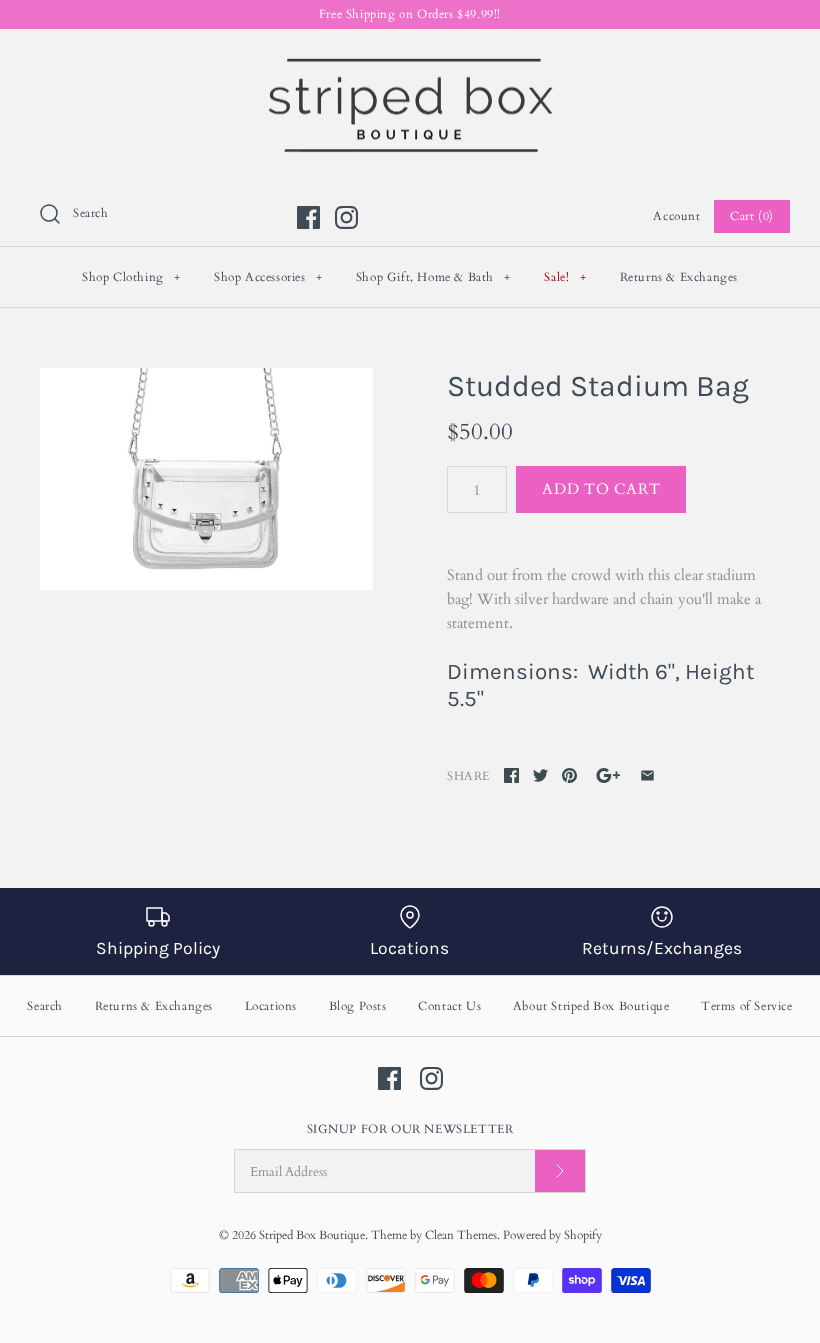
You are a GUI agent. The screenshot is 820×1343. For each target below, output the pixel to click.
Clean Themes (461, 1235)
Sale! (565, 277)
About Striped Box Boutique (591, 1006)
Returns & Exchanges (679, 277)
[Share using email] (647, 775)
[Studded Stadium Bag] (206, 479)
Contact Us (449, 1006)
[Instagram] (346, 217)
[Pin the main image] (569, 775)
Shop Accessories (268, 277)
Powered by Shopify (552, 1235)
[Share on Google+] (608, 775)
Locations (271, 1006)
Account (676, 216)
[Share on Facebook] (511, 775)
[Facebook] (308, 217)
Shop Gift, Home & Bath (433, 277)
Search (45, 1006)
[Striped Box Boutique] (410, 61)
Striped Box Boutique (312, 1235)
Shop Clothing (131, 277)
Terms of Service (747, 1006)
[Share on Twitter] (540, 775)
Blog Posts (358, 1006)
